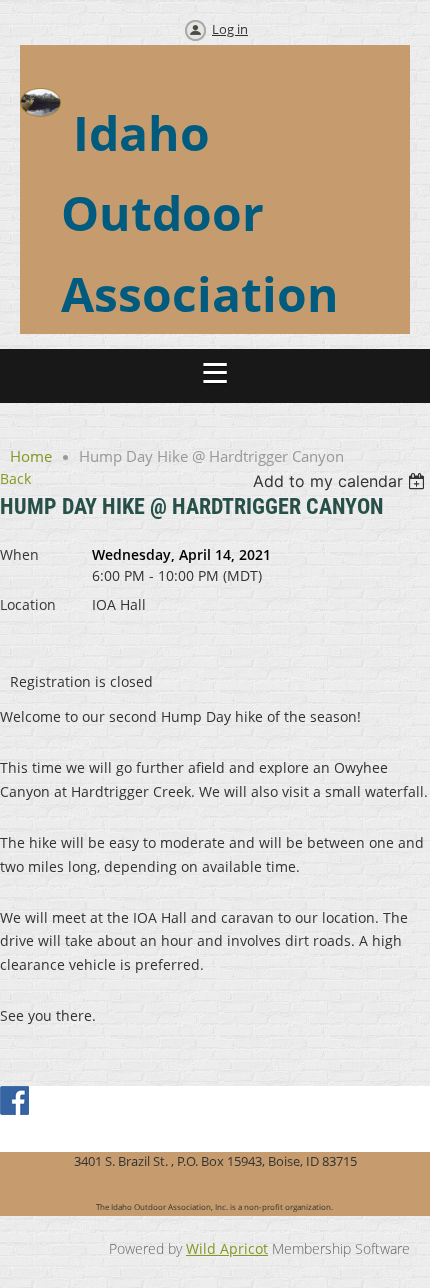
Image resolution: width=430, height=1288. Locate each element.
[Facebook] (16, 1102)
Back (15, 478)
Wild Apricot (227, 1248)
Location (28, 604)
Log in (230, 29)
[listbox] (341, 481)
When (19, 554)
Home (31, 456)
